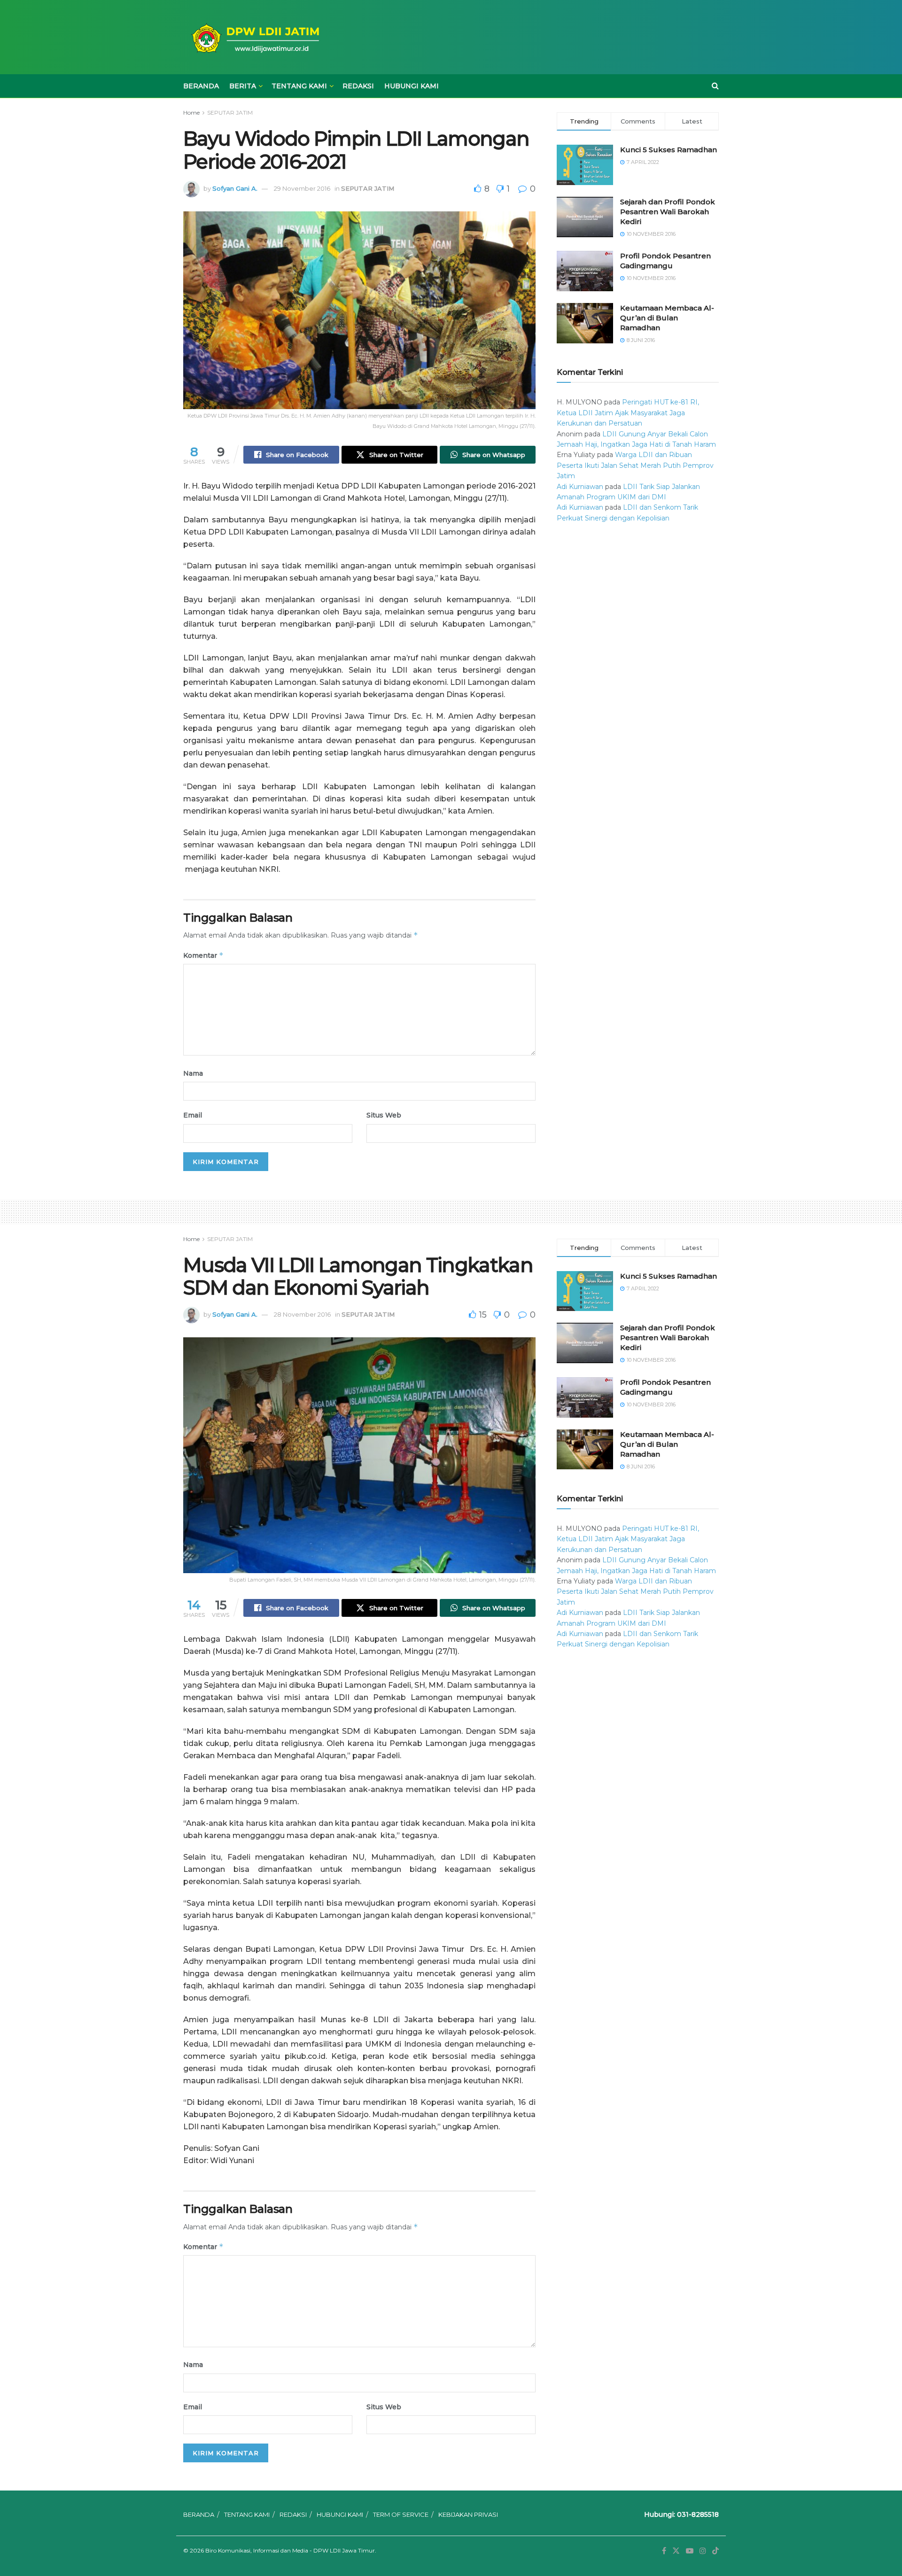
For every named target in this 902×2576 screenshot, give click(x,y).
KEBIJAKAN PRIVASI (468, 2514)
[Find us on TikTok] (715, 2551)
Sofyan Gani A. (235, 188)
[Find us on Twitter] (676, 2551)
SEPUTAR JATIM (230, 113)
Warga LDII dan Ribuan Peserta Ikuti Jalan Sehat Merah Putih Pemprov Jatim (635, 465)
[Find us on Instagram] (703, 2551)
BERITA (243, 86)
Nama (193, 1073)
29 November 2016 (302, 188)
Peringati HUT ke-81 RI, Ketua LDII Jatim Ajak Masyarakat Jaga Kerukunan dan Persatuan (628, 413)
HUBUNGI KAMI (412, 86)
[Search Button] (715, 86)
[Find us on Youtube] (690, 2551)
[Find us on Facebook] (664, 2551)
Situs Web (384, 1115)
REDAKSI (358, 86)
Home (191, 113)
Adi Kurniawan (580, 487)
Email (193, 1115)
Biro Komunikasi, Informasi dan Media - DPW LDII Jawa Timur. (291, 2550)
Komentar (203, 955)
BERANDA (201, 86)
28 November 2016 (302, 1314)
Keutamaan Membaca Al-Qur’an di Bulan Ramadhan (667, 318)
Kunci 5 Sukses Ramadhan (669, 150)
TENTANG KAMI (299, 86)
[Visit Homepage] (254, 37)
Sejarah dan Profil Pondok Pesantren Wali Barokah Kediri (668, 212)
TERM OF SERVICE (401, 2514)
